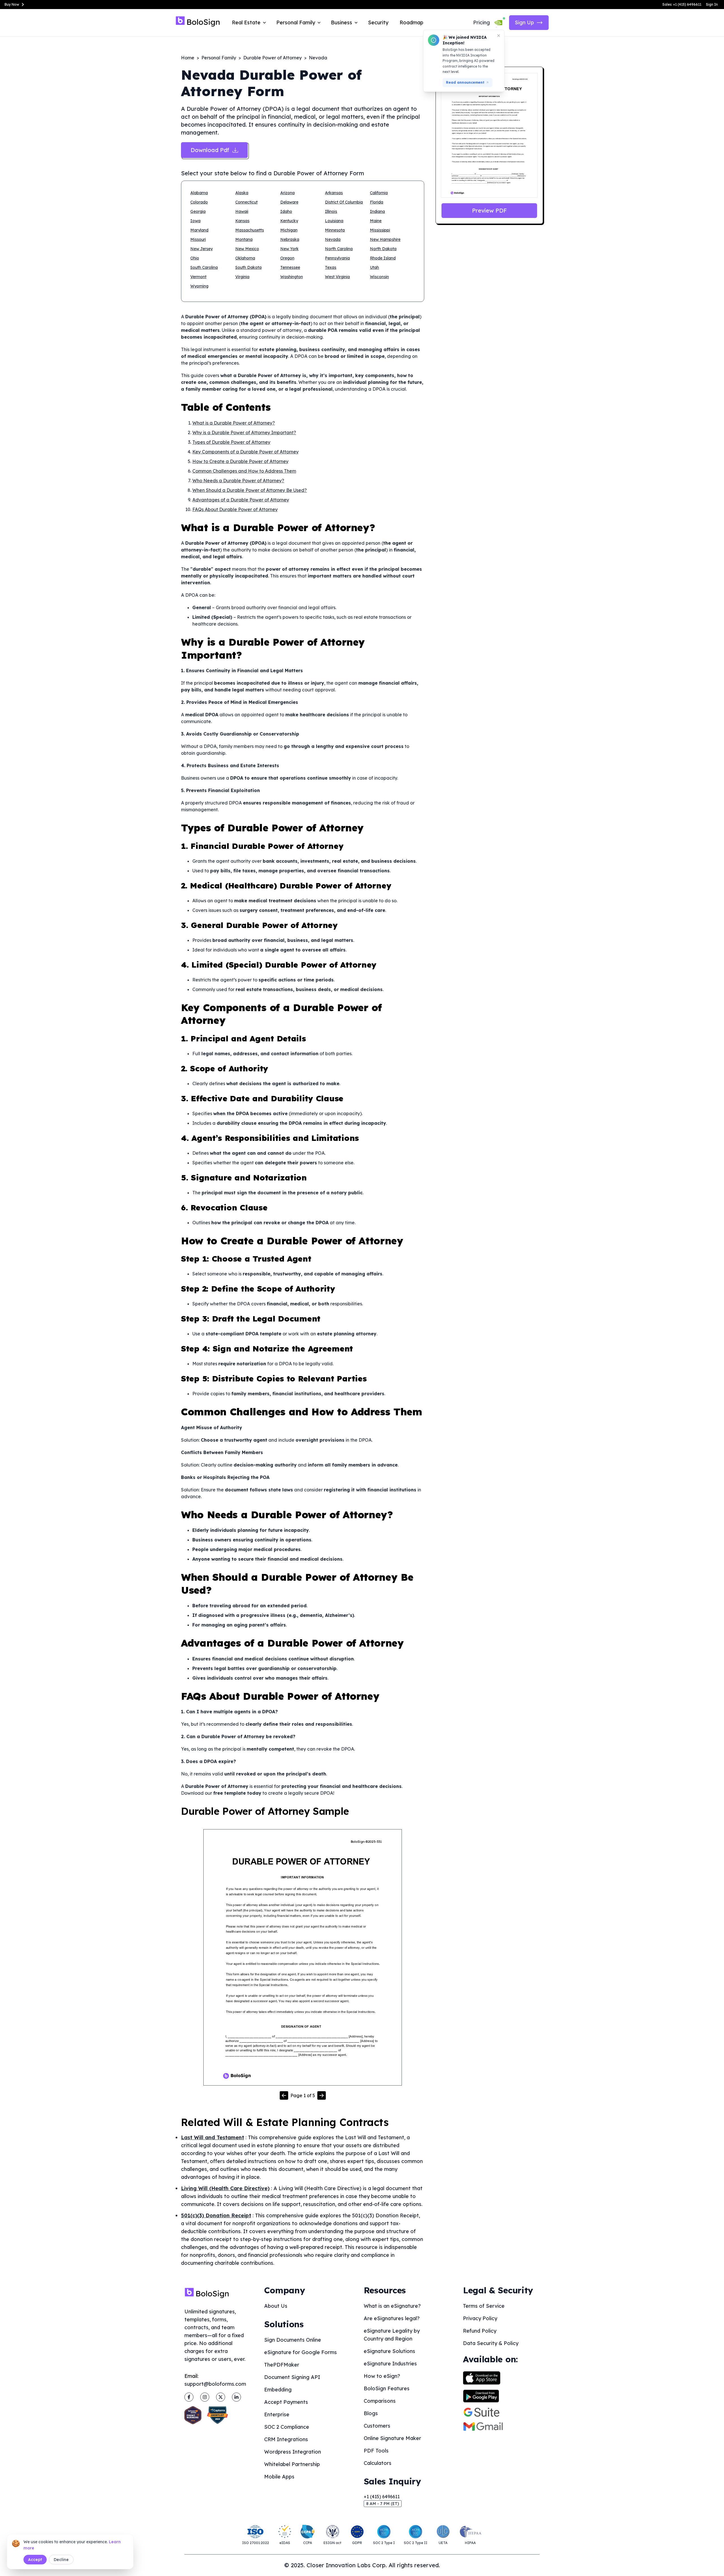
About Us (276, 2306)
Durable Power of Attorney (272, 58)
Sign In (712, 4)
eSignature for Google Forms (300, 2352)
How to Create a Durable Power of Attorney (240, 461)
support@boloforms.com (215, 2384)
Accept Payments (286, 2402)
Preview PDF (489, 210)
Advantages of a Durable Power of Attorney (241, 500)
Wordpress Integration (293, 2452)
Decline (61, 2560)
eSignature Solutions (389, 2351)
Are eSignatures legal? (392, 2318)
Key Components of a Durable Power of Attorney (245, 452)
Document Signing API (292, 2377)
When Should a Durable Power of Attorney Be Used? (250, 490)
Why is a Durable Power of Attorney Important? (244, 432)
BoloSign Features (387, 2388)
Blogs (371, 2413)
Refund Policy (480, 2331)
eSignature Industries (390, 2364)
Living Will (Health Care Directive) (225, 2188)
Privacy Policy (480, 2318)
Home (188, 58)
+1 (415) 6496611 (382, 2497)
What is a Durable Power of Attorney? (234, 423)
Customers (377, 2426)
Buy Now (12, 4)
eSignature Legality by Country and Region (392, 2335)
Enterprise (277, 2414)
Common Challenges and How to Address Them (244, 471)
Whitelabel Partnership (292, 2464)
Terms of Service (484, 2306)
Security (378, 22)
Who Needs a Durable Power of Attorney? (238, 481)
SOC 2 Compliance (287, 2427)
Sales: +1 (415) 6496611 (682, 4)
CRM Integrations (286, 2439)
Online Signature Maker (392, 2438)
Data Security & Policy (491, 2343)
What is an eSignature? (392, 2306)
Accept (35, 2560)
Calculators (378, 2463)
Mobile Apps (279, 2477)
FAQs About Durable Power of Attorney (235, 509)
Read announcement (465, 82)
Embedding (278, 2390)
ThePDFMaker (282, 2365)
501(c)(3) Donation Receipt (216, 2215)
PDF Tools (376, 2451)
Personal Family (219, 58)
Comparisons (380, 2401)
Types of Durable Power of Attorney (231, 442)
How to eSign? (382, 2376)
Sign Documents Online (293, 2340)
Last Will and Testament (213, 2137)
